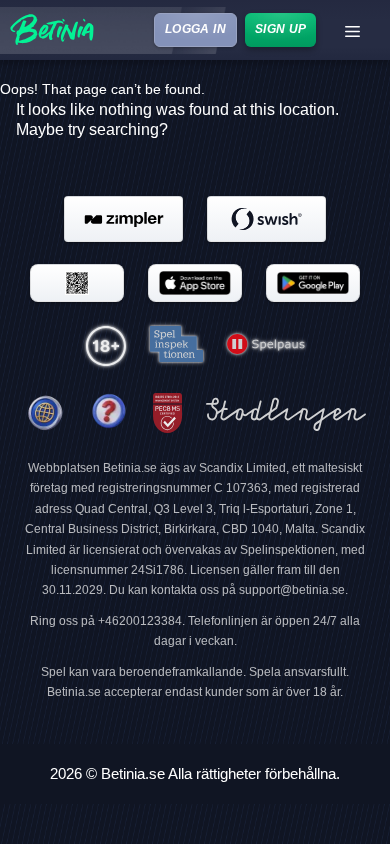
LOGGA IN (195, 29)
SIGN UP (280, 29)
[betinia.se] (109, 413)
